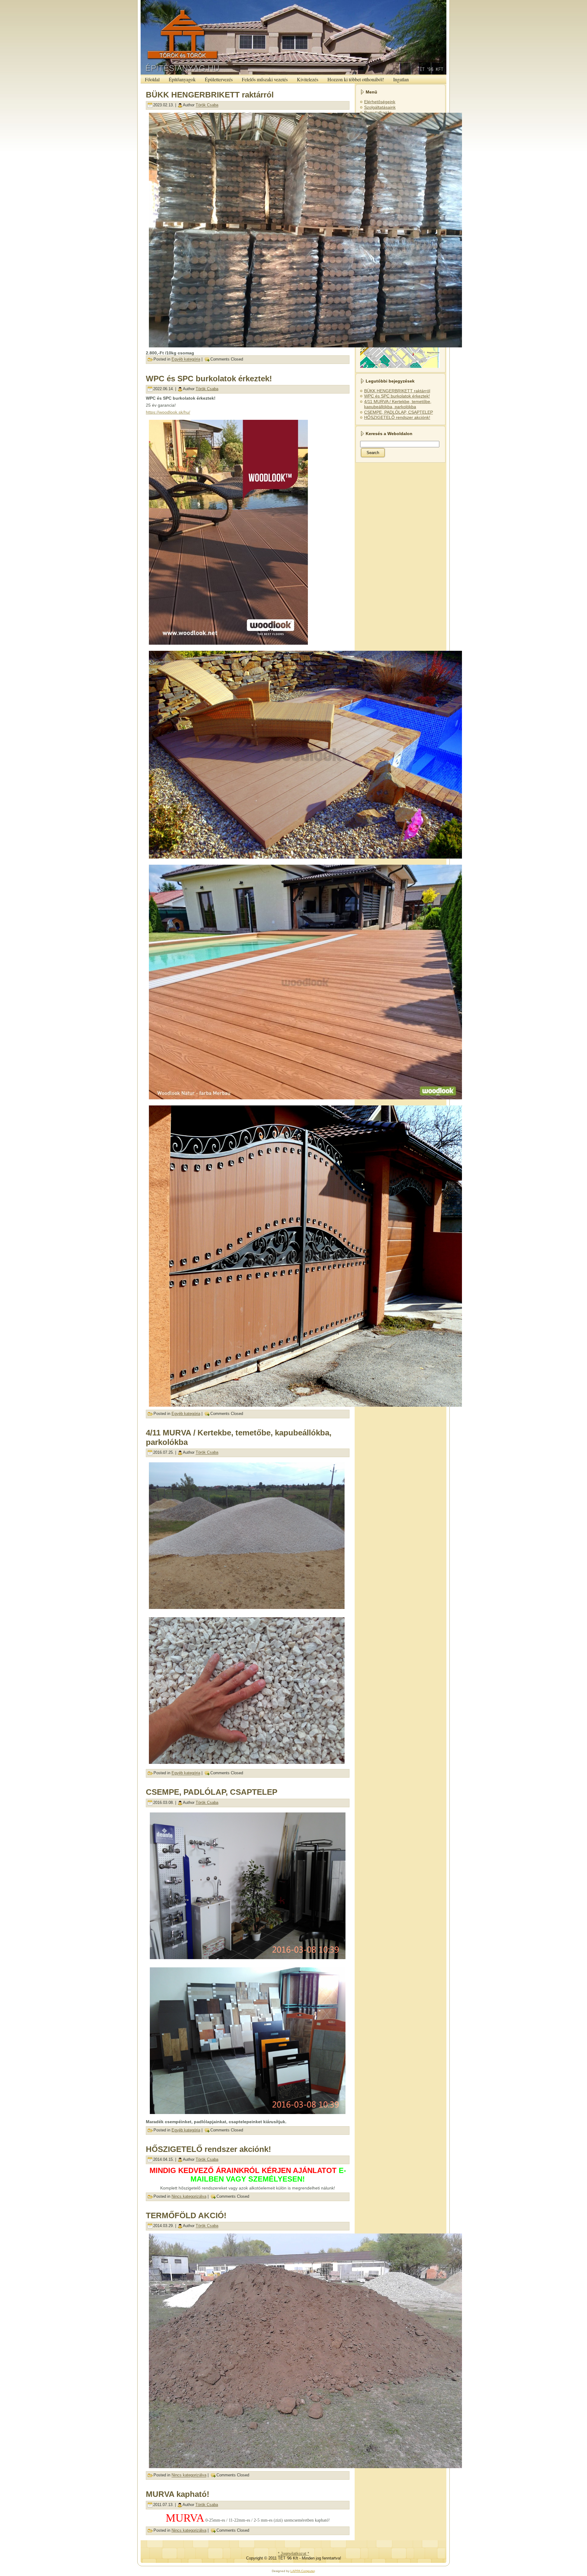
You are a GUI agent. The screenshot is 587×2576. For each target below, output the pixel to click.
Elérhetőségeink (380, 102)
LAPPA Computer (303, 2571)
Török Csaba (207, 105)
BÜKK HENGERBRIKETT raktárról (210, 95)
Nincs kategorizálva (189, 2196)
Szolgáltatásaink (380, 107)
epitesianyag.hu (356, 2)
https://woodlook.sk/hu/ (168, 412)
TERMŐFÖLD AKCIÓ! (186, 2215)
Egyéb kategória (186, 359)
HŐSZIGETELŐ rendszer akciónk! (209, 2149)
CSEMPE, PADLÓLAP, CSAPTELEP (212, 1792)
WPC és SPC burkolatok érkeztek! (209, 379)
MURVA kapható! (178, 2494)
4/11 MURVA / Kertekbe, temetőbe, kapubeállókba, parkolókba (398, 404)
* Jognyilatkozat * (293, 2554)
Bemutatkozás (378, 112)
